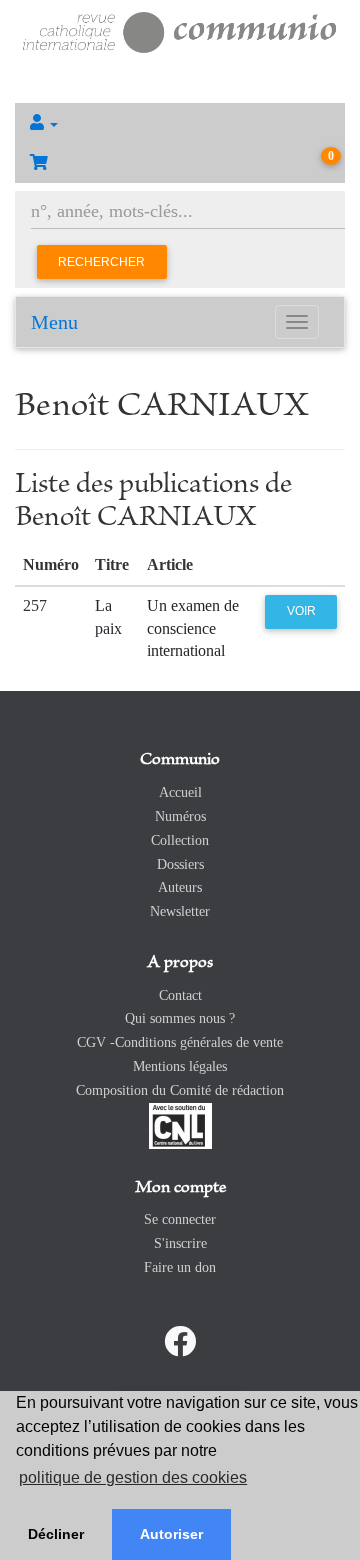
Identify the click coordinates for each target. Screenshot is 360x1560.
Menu (54, 322)
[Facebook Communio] (180, 1342)
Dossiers (180, 864)
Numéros (180, 816)
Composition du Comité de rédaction (180, 1090)
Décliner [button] (56, 1534)
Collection (180, 840)
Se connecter (180, 1219)
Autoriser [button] (171, 1534)
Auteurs (180, 887)
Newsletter (180, 911)
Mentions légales (180, 1066)
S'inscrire (180, 1243)
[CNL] (180, 1124)
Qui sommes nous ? (180, 1018)
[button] (180, 123)
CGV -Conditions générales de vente (180, 1042)
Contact (180, 995)
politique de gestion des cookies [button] (133, 1477)
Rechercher (101, 262)
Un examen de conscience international (193, 628)
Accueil (180, 792)
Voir (301, 611)
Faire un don (180, 1267)
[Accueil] (180, 30)
